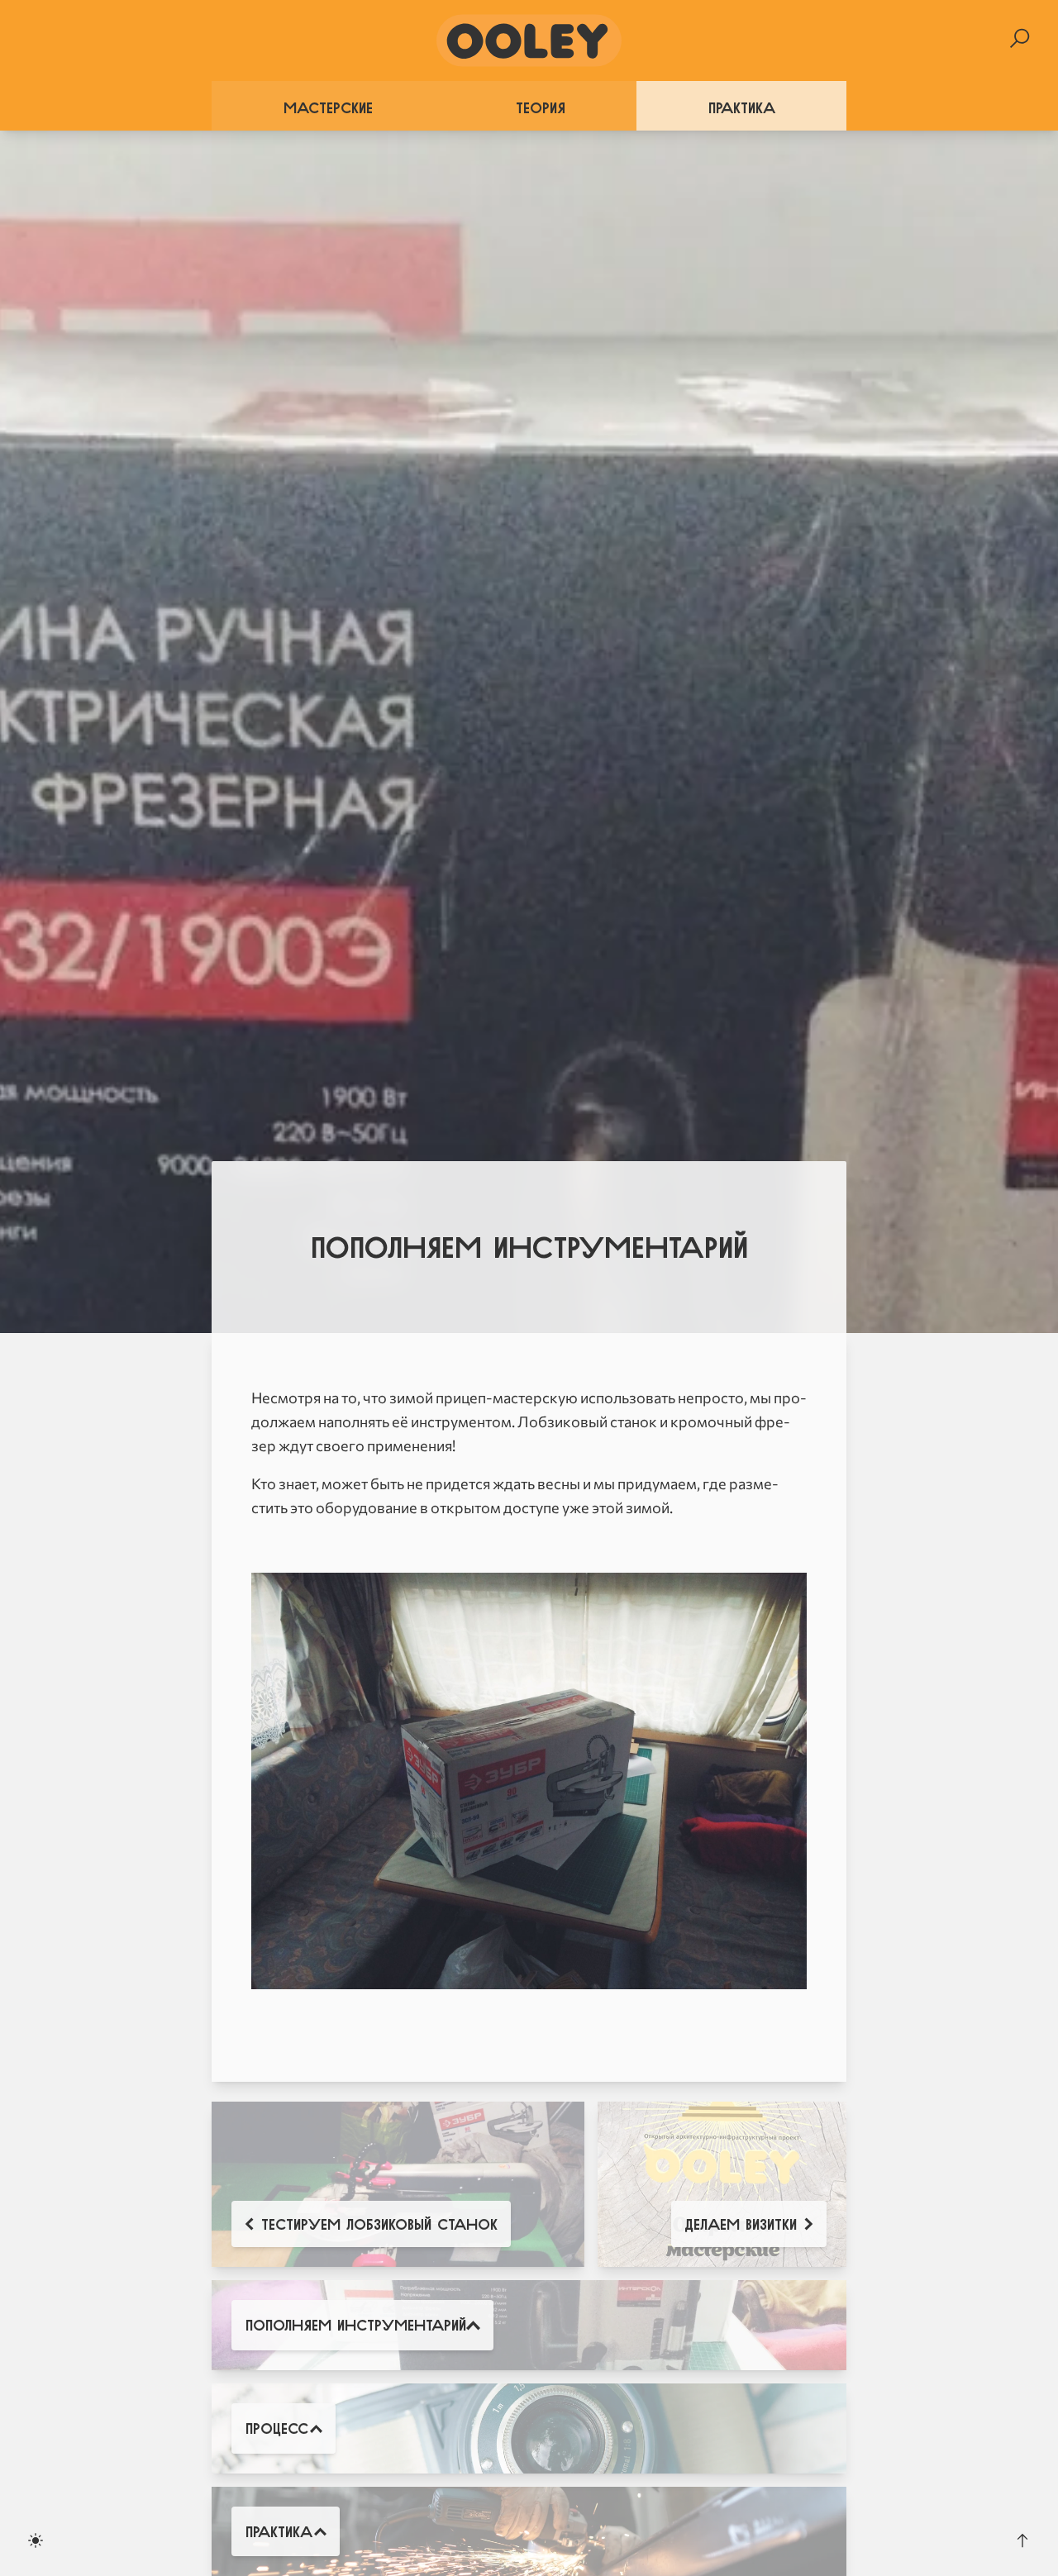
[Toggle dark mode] (36, 2540)
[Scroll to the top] (1022, 2540)
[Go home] (529, 40)
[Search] (1020, 38)
